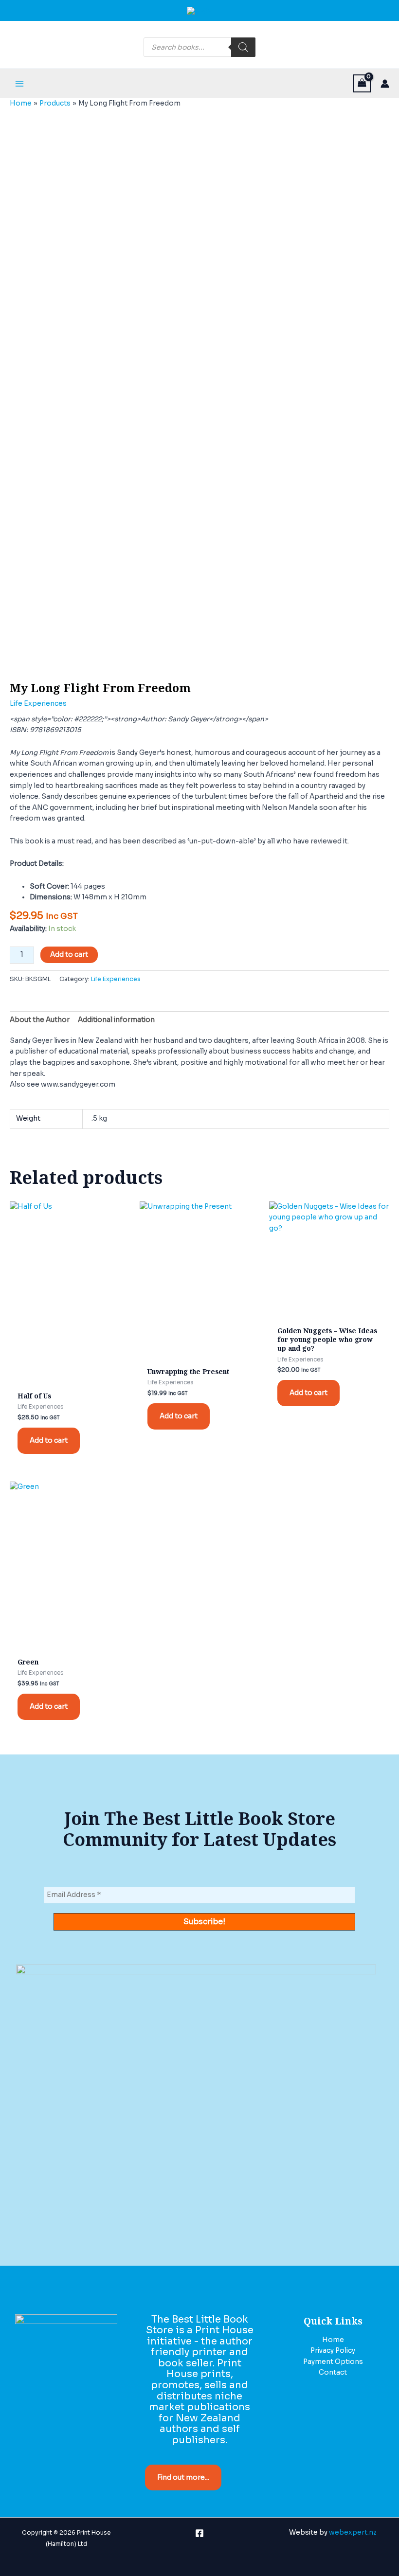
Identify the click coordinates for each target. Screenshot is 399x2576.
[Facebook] (199, 2533)
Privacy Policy (333, 2351)
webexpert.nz (353, 2532)
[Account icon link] (385, 84)
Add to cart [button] (49, 1440)
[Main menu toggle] (19, 83)
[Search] (243, 47)
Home (333, 2340)
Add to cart (69, 955)
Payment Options (333, 2362)
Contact (333, 2372)
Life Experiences (38, 704)
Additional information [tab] (116, 1020)
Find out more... (183, 2478)
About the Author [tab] (40, 1020)
